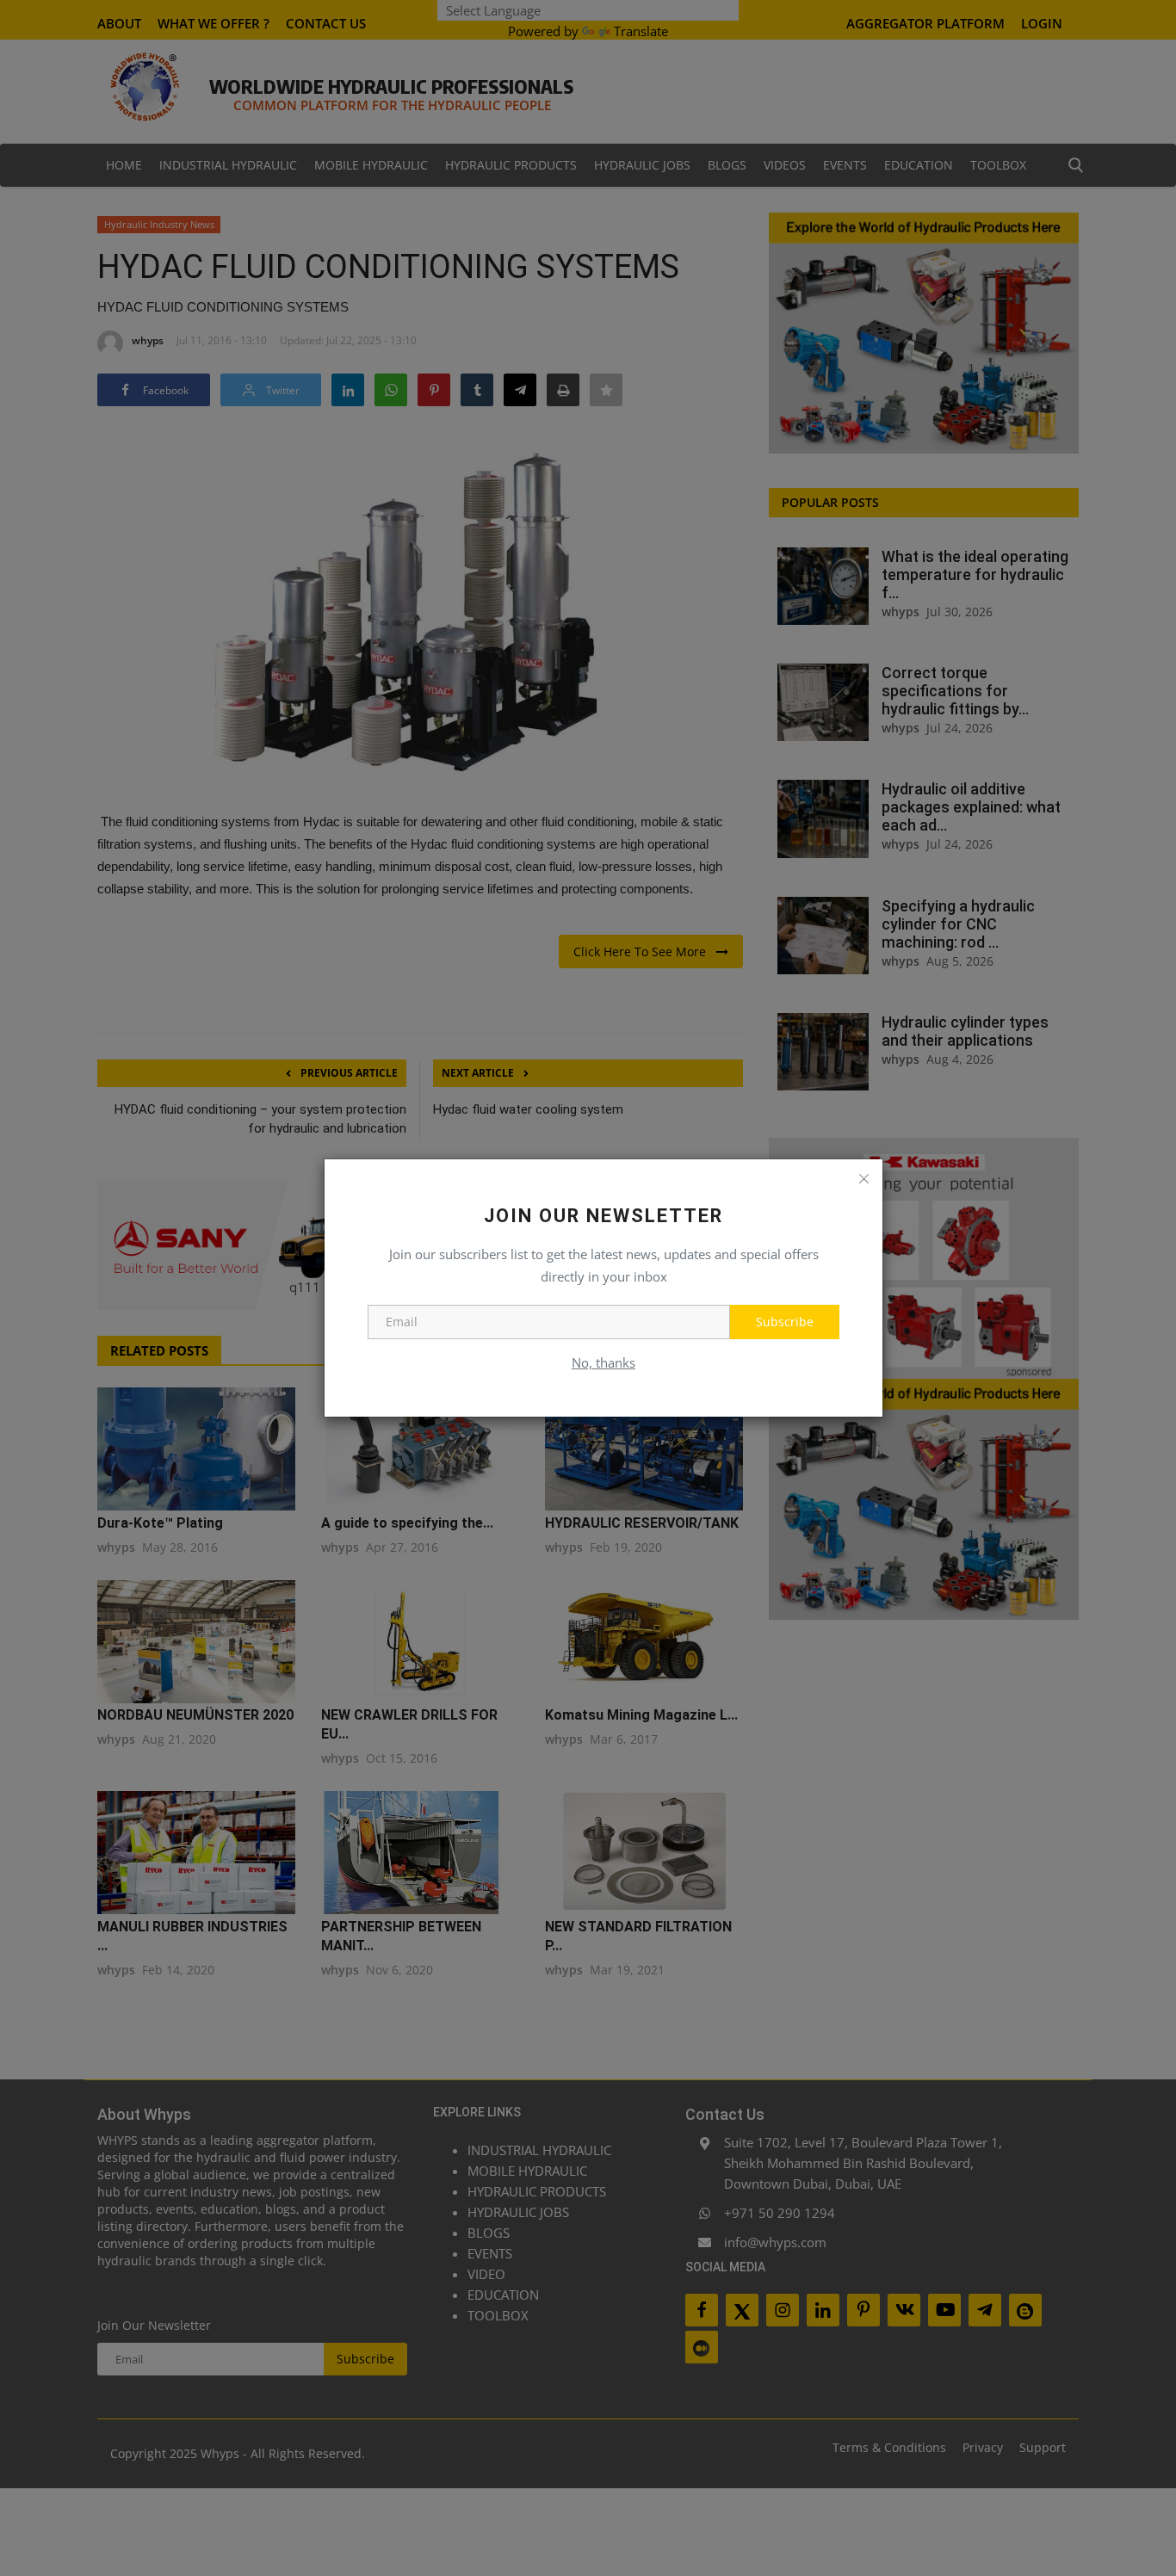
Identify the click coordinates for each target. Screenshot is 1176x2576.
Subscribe (785, 1322)
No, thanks (603, 1362)
